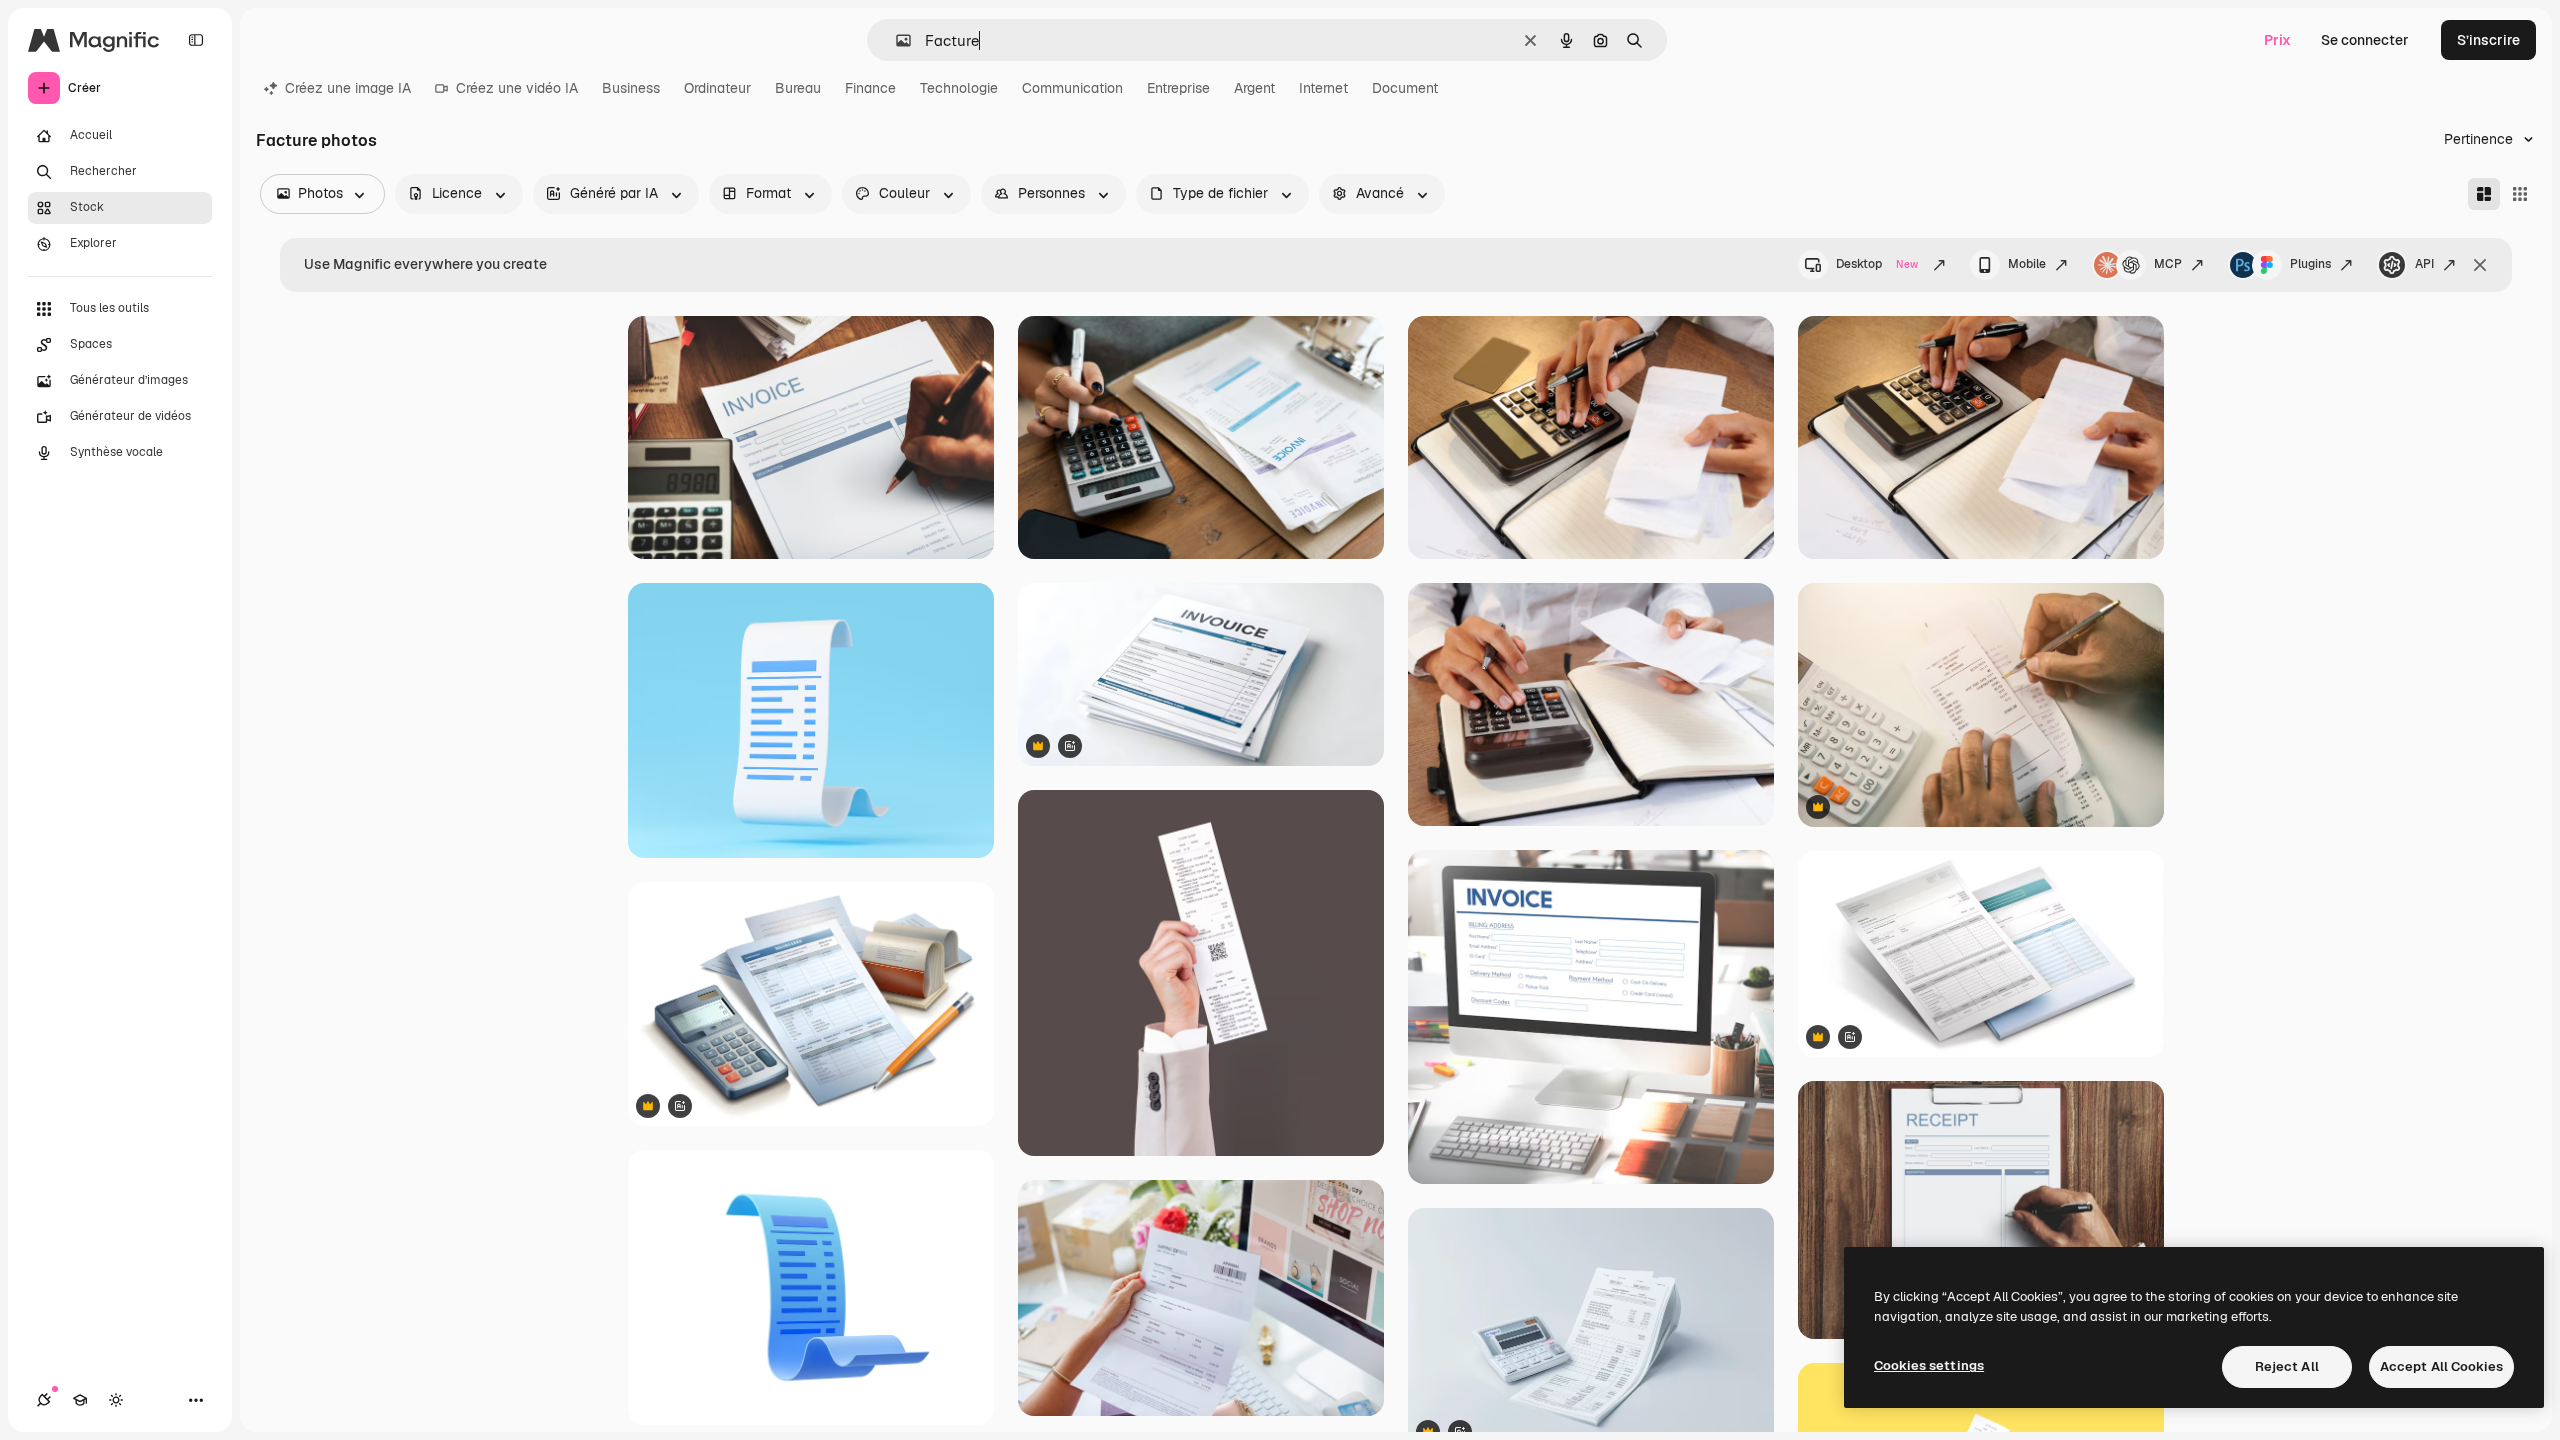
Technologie (959, 88)
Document (1405, 88)
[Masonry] (2484, 194)
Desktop (1877, 264)
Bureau (798, 88)
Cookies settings (1929, 1365)
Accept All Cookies (2441, 1366)
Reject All (2287, 1366)
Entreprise (1178, 88)
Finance (870, 88)
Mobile (2027, 264)
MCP (2168, 264)
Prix (2277, 40)
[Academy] (80, 1400)
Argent (1254, 88)
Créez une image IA (348, 88)
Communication (1072, 88)
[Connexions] (44, 1400)
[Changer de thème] (116, 1400)
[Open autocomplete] (895, 40)
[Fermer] (2480, 265)
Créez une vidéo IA (517, 88)
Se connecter (2365, 40)
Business (631, 88)
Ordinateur (717, 88)
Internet (1323, 88)
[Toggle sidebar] (196, 40)
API (2424, 264)
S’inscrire (2488, 40)
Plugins (2310, 264)
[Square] (2520, 194)
